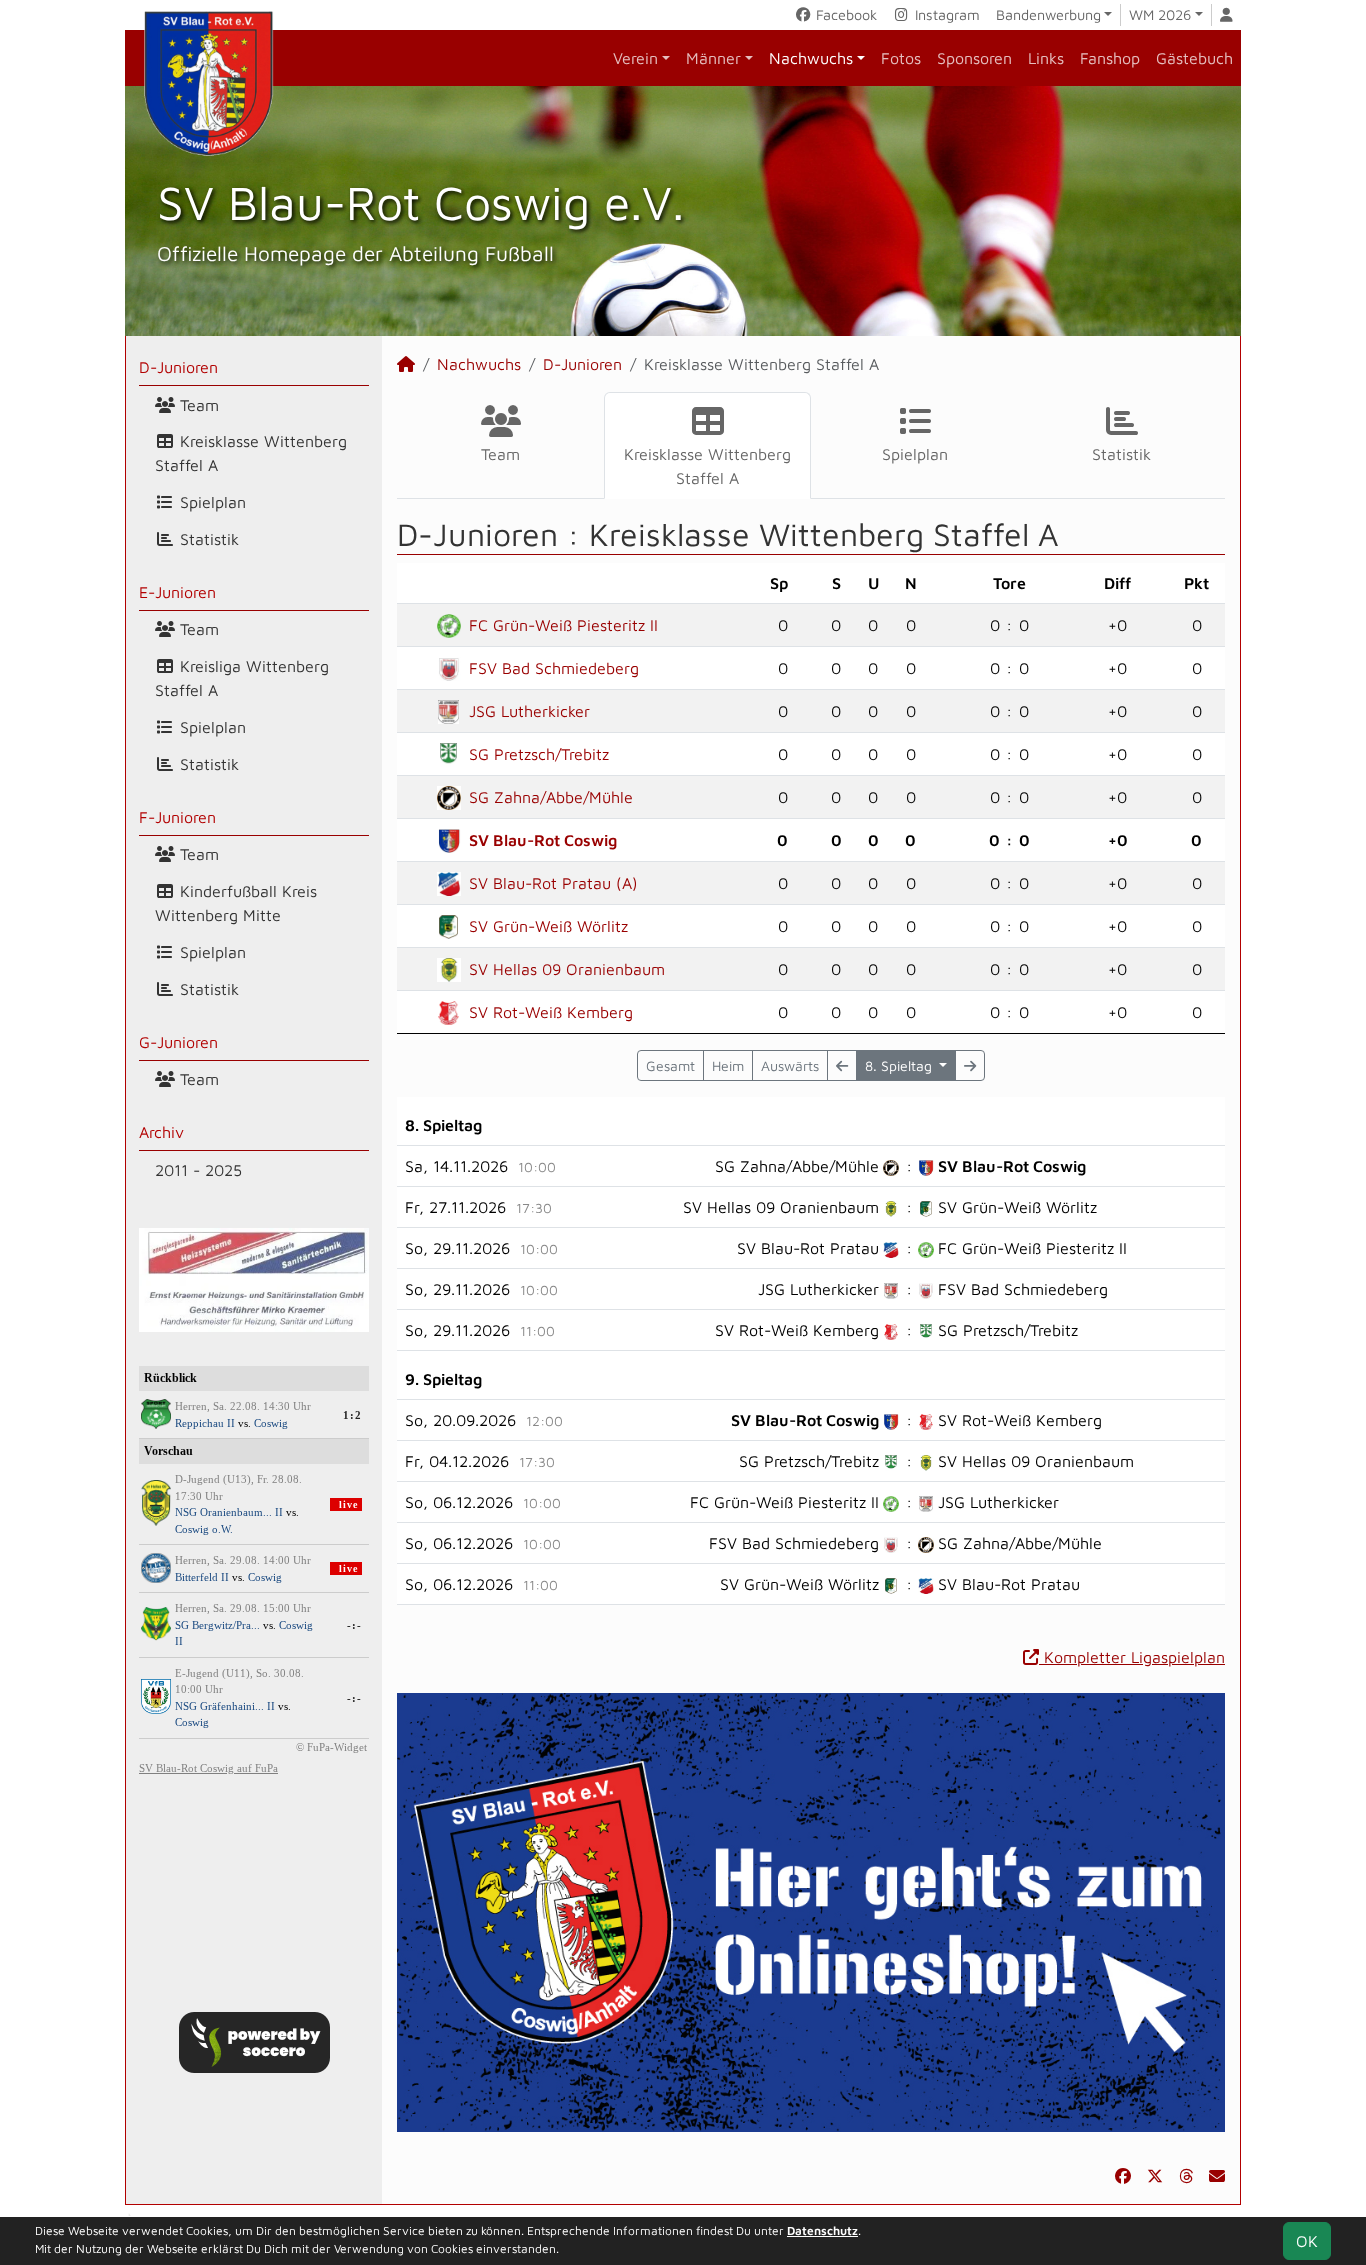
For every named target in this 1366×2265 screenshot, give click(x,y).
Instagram (945, 14)
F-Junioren (177, 817)
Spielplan (210, 502)
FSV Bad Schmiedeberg (554, 668)
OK (1307, 2241)
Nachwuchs (811, 58)
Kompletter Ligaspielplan (1132, 1657)
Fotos (901, 58)
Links (1046, 58)
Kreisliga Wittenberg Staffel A (242, 678)
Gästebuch (1194, 58)
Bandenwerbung (1048, 14)
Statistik (207, 539)
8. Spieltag (900, 1065)
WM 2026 (1160, 14)
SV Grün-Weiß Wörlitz (548, 926)
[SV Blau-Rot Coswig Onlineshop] (811, 1911)
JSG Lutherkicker (529, 711)
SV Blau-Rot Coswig (543, 840)
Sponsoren (974, 58)
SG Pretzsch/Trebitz (539, 754)
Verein (635, 58)
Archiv (161, 1132)
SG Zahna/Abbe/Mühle (551, 797)
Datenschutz (822, 2230)
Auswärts (790, 1065)
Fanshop (1110, 58)
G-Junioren (178, 1042)
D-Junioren (178, 367)
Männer (713, 58)
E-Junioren (177, 592)
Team (197, 405)
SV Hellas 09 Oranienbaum (567, 969)
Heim (728, 1065)
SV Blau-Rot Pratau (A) (553, 883)
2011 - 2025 (198, 1170)
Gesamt (670, 1065)
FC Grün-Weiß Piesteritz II (563, 625)
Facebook (844, 14)
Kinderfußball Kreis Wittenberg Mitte (236, 903)
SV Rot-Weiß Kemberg (551, 1012)
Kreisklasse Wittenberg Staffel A (251, 453)
